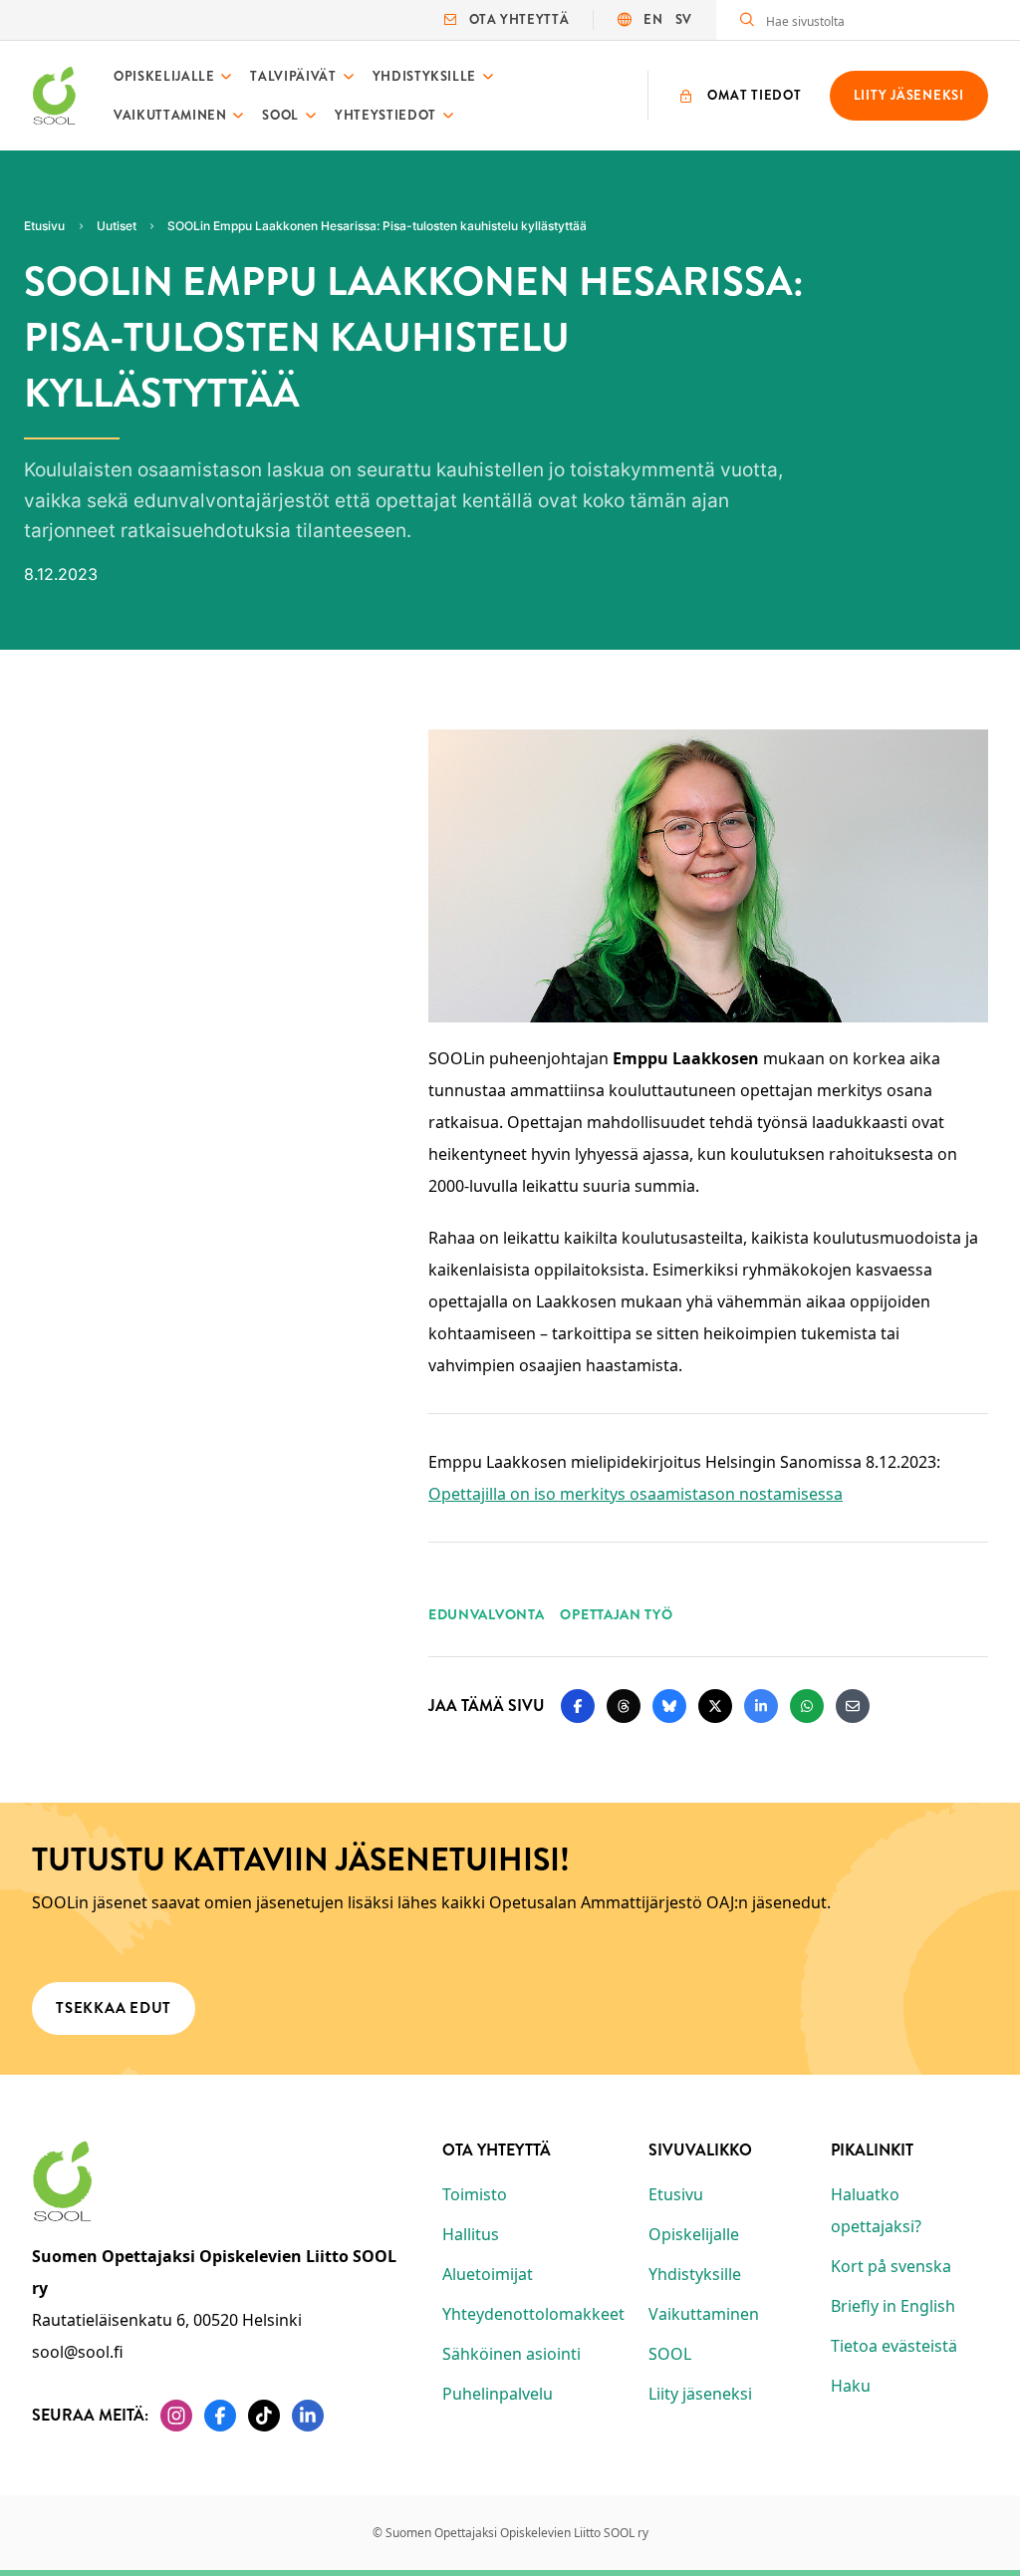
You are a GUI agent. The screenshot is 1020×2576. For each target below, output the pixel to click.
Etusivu (676, 2194)
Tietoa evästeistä (894, 2346)
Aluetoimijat (488, 2274)
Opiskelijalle (164, 76)
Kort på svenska (891, 2266)
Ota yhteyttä (519, 19)
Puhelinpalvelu (498, 2394)
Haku (851, 2386)
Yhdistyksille (424, 76)
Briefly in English (893, 2306)
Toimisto (475, 2194)
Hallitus (471, 2234)
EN (653, 19)
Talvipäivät (293, 76)
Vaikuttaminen (170, 115)
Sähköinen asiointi (511, 2354)
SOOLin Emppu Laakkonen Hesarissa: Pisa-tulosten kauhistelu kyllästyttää (377, 226)
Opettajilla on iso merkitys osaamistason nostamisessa (636, 1494)
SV (684, 19)
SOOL (280, 115)
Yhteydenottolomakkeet (533, 2314)
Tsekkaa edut (114, 2008)
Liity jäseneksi (700, 2394)
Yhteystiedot (385, 115)
